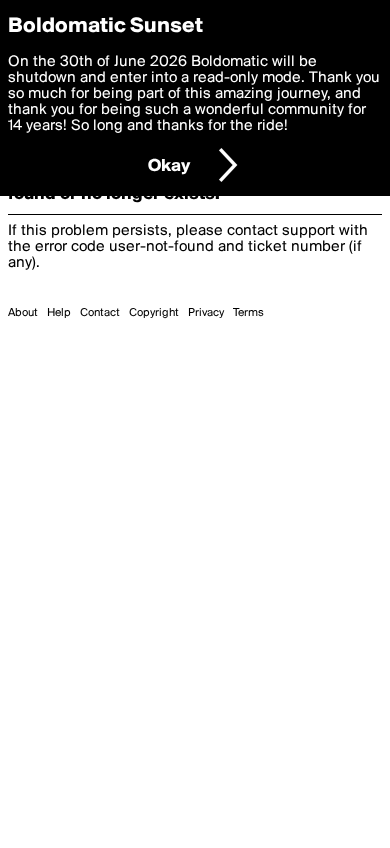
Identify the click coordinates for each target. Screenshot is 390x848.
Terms (248, 313)
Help (59, 313)
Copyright (154, 313)
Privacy (206, 313)
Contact (100, 313)
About (23, 313)
